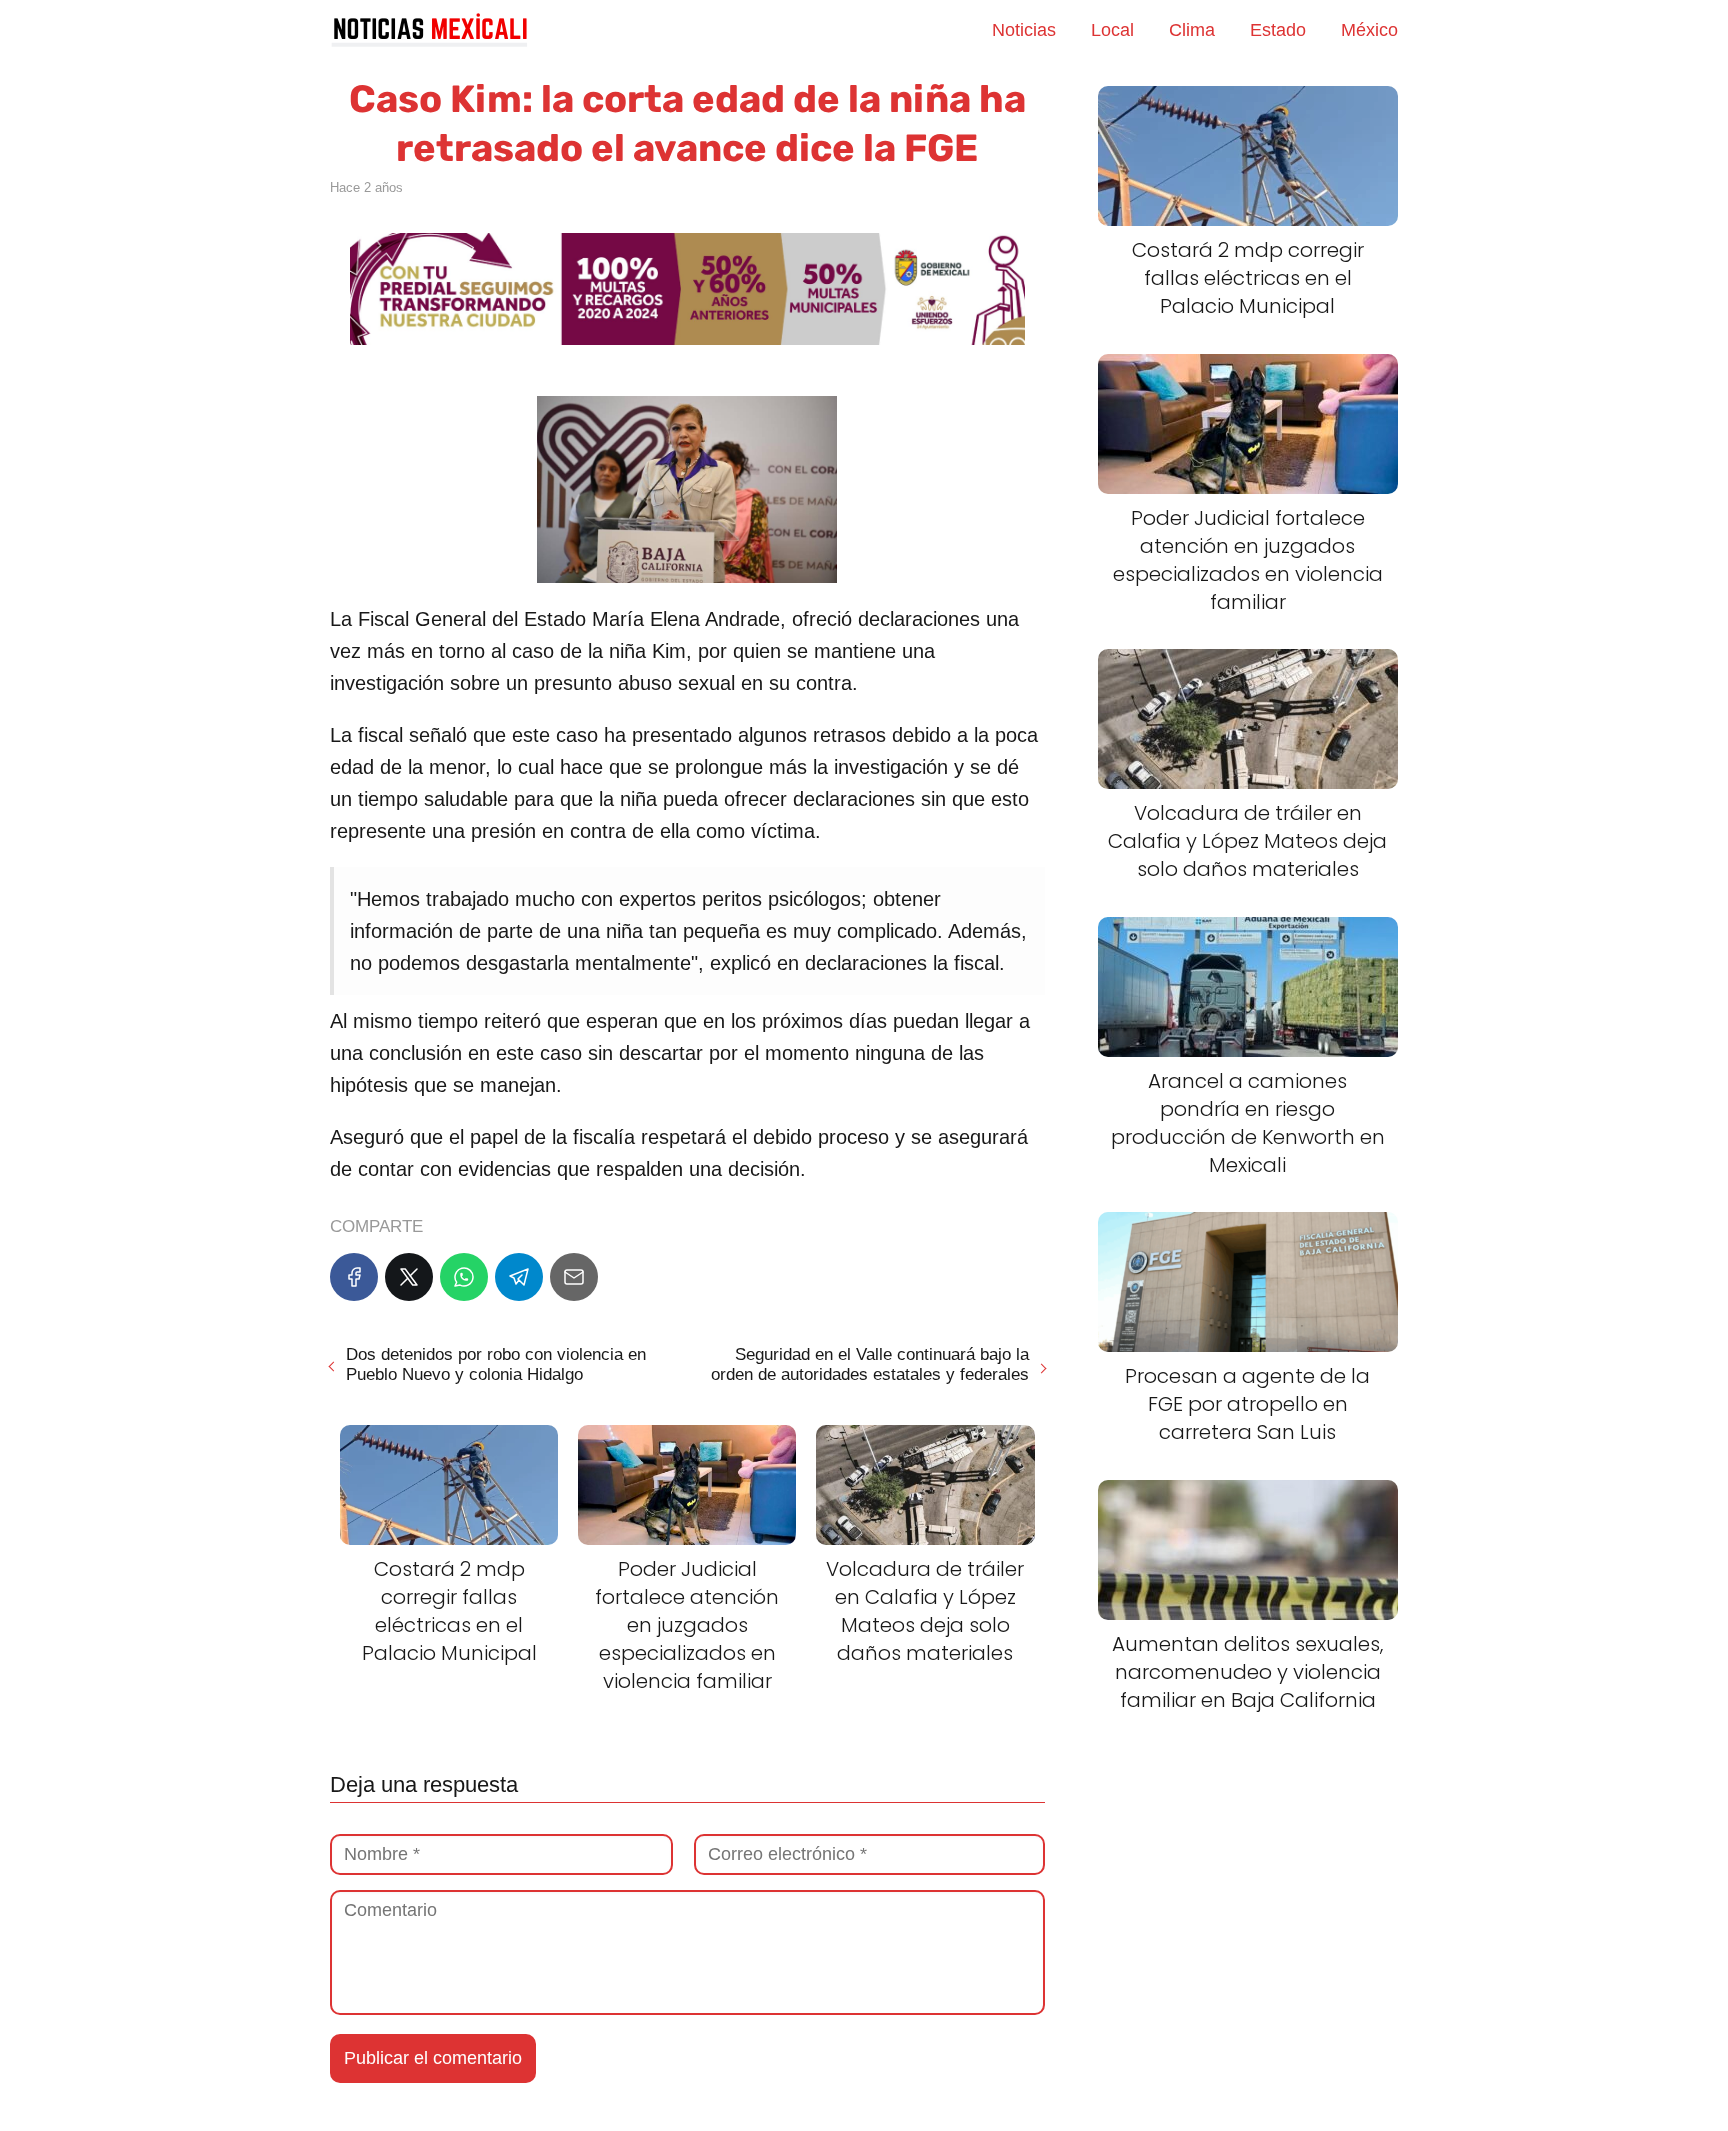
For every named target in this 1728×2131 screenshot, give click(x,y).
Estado (1278, 30)
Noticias (1024, 30)
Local (1112, 30)
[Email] (574, 1277)
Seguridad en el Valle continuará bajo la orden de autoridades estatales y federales (869, 1364)
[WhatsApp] (464, 1277)
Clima (1192, 30)
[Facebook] (354, 1277)
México (1369, 30)
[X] (409, 1277)
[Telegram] (519, 1277)
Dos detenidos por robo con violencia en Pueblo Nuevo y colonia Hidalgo (496, 1364)
